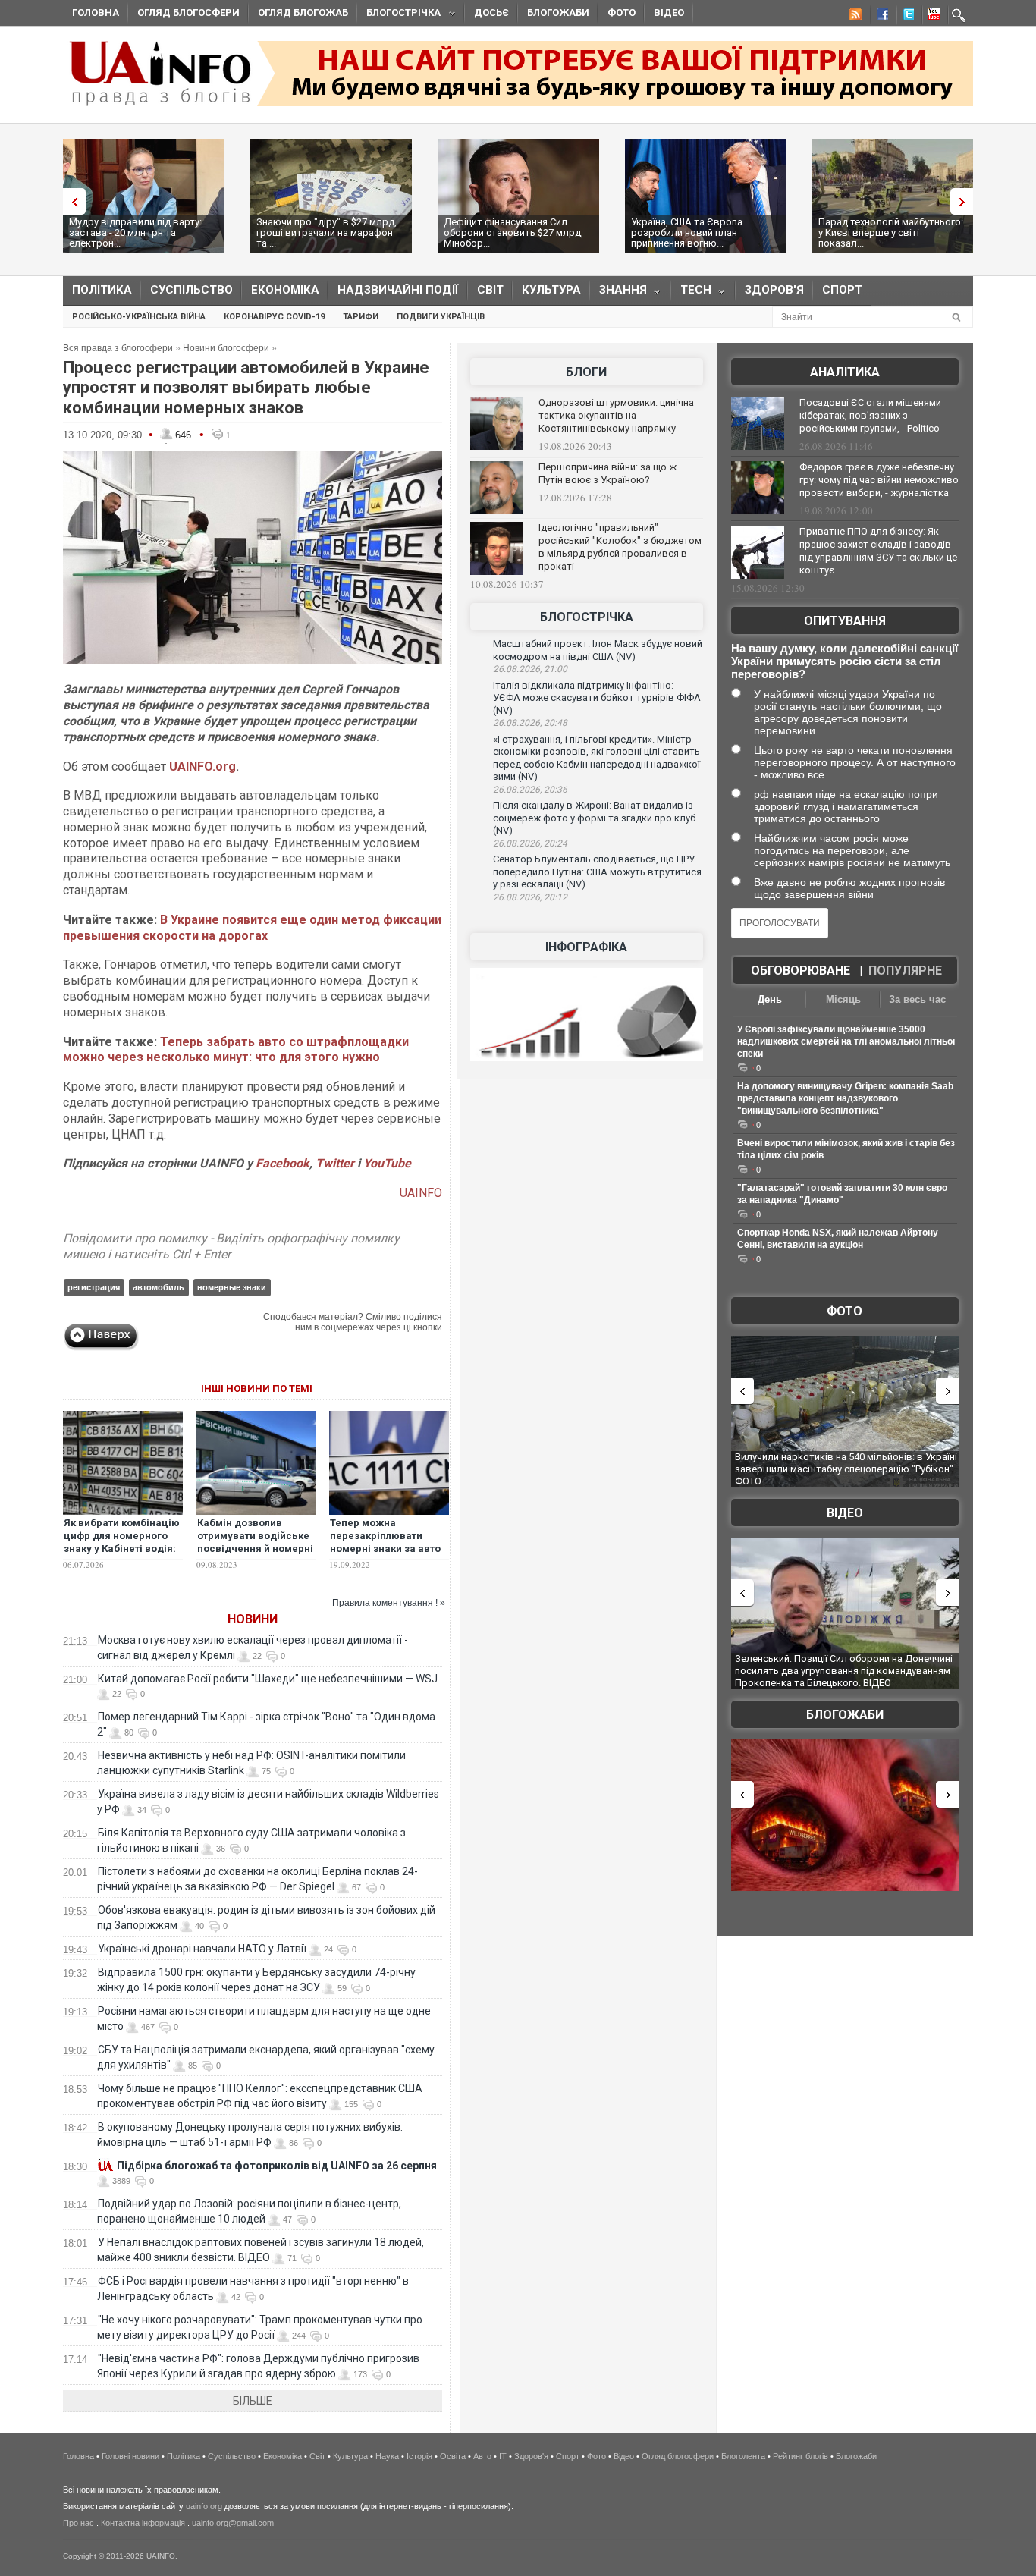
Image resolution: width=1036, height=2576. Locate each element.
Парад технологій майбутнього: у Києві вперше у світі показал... (891, 232)
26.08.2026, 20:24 (530, 843)
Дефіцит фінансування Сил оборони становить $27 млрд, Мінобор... (513, 232)
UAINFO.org (202, 767)
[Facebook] (880, 17)
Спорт (842, 290)
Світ (490, 290)
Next (965, 201)
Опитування (845, 621)
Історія (419, 2456)
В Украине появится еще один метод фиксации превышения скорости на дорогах (252, 928)
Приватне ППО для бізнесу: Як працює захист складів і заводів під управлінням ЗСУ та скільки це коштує (878, 551)
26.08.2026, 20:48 (530, 723)
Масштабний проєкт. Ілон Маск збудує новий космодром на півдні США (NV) (598, 650)
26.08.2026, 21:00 (530, 669)
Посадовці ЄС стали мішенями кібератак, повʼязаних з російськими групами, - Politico (870, 415)
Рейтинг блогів (801, 2456)
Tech (691, 293)
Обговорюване (801, 971)
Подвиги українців (441, 317)
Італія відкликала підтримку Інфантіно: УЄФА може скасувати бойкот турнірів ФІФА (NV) (597, 698)
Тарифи (361, 317)
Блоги (586, 372)
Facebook (283, 1163)
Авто (482, 2456)
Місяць (843, 999)
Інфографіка (586, 947)
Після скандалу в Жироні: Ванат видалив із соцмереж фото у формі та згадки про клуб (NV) (594, 818)
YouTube (387, 1163)
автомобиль (159, 1287)
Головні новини (130, 2456)
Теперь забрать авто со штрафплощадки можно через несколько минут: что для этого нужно (236, 1050)
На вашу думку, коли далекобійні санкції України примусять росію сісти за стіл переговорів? (844, 661)
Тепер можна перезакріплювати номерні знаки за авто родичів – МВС (385, 1542)
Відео (669, 13)
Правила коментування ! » (389, 1603)
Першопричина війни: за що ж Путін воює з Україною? (607, 473)
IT (503, 2456)
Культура (551, 290)
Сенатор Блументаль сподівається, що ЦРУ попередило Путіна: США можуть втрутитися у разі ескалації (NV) (597, 872)
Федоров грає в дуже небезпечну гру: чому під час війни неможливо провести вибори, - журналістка (879, 480)
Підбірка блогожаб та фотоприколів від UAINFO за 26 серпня (277, 2166)
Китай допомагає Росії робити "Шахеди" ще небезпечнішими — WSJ (268, 1679)
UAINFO (421, 1193)
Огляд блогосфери (188, 13)
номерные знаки (232, 1287)
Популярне (905, 971)
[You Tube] (931, 17)
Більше (253, 2401)
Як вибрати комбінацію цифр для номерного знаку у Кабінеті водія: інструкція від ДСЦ (122, 1542)
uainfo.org (204, 2506)
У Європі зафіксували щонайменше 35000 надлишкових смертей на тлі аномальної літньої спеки (846, 1041)
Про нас (78, 2523)
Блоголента (743, 2456)
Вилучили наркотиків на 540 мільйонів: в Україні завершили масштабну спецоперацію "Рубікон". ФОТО (846, 1469)
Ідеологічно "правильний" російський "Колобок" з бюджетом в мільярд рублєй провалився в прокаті (620, 547)
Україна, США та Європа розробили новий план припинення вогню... (687, 232)
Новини (253, 1619)
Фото (622, 13)
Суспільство (192, 290)
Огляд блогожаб (303, 13)
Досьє (491, 13)
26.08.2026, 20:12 (530, 897)
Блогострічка (399, 15)
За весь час (917, 999)
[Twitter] (906, 17)
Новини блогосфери (226, 348)
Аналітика (845, 372)
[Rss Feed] (854, 17)
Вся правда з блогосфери (118, 348)
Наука (387, 2456)
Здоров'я (774, 290)
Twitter (336, 1163)
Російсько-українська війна (139, 317)
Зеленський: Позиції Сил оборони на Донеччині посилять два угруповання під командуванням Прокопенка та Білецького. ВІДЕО (844, 1670)
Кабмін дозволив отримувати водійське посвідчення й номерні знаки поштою (255, 1542)
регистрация (94, 1287)
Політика (102, 290)
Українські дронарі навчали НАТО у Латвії (202, 1949)
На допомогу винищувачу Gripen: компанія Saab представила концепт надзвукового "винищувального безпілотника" (845, 1098)
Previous (71, 201)
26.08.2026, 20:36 (530, 790)
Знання (618, 293)
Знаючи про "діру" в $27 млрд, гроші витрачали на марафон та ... (326, 232)
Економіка (285, 290)
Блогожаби (558, 13)
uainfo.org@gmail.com (233, 2523)
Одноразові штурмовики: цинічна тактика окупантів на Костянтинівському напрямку (616, 415)
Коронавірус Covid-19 (274, 317)
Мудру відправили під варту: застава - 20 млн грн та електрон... (135, 232)
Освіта (453, 2456)
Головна (96, 13)
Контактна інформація (143, 2523)
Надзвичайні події (398, 290)
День (770, 999)
